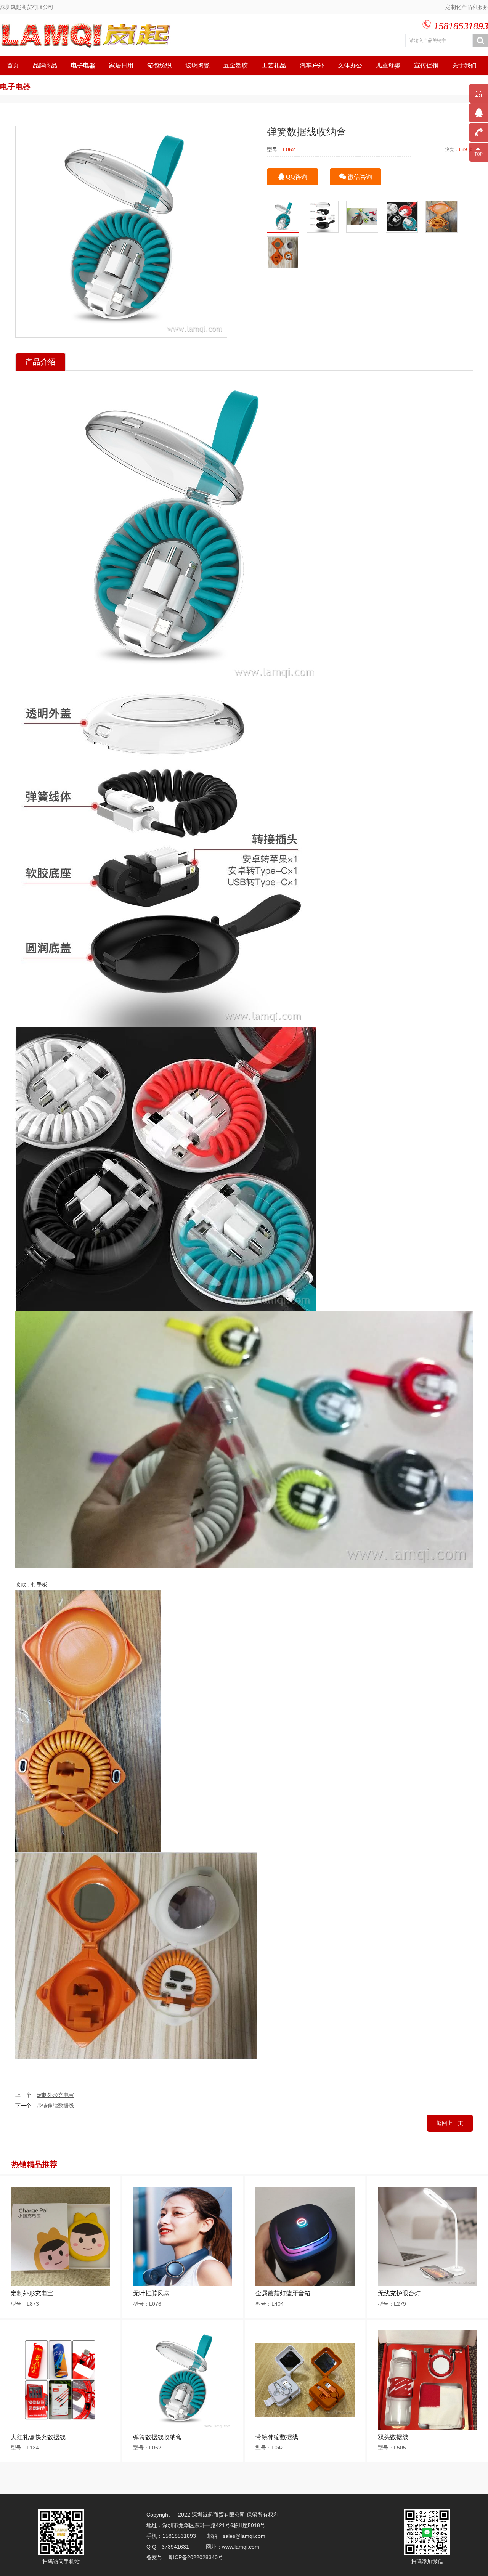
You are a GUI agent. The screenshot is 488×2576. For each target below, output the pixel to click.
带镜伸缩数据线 (55, 2106)
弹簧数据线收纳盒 (157, 2437)
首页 (13, 65)
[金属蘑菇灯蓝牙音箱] (305, 2284)
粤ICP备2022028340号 (196, 2557)
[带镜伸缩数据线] (305, 2428)
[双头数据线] (427, 2428)
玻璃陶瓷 (197, 65)
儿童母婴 (388, 65)
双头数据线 (393, 2437)
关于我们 (464, 65)
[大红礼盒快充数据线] (60, 2428)
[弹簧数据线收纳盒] (183, 2428)
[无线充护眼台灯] (427, 2284)
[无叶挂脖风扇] (183, 2284)
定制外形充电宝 (55, 2095)
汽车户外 (312, 65)
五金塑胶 (236, 65)
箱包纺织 (159, 65)
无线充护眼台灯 (399, 2293)
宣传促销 (426, 65)
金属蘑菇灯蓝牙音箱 (283, 2293)
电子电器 (83, 65)
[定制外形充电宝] (60, 2284)
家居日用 (121, 65)
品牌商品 (45, 65)
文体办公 (350, 65)
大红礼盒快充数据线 (38, 2437)
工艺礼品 (274, 65)
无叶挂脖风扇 (151, 2293)
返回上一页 (450, 2123)
